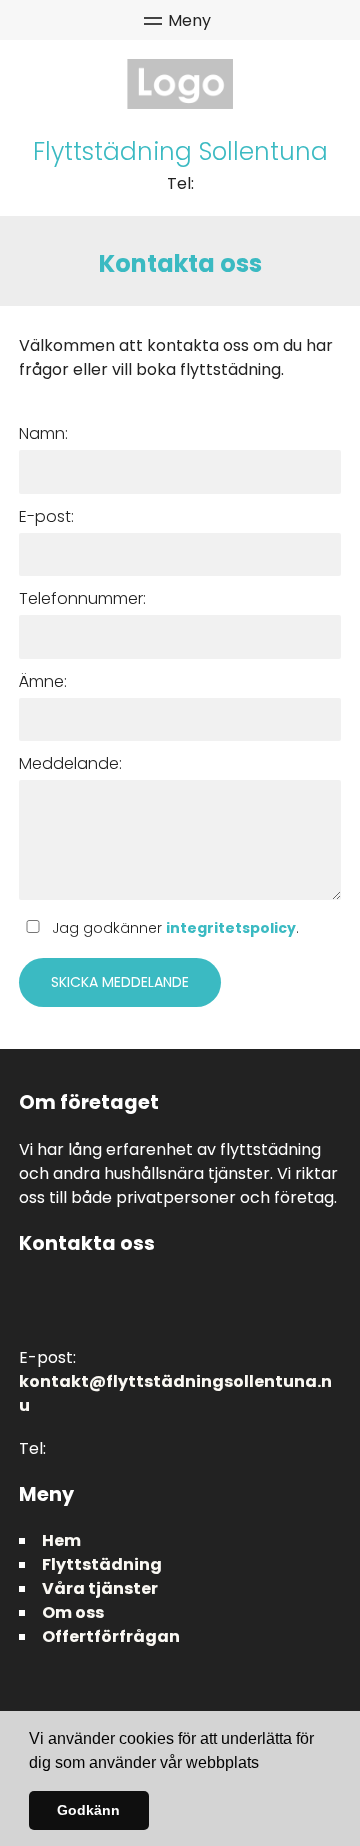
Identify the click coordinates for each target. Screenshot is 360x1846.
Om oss (73, 1612)
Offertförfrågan (111, 1636)
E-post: (46, 516)
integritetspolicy (231, 928)
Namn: (43, 433)
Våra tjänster (100, 1588)
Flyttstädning (102, 1564)
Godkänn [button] (88, 1810)
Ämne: (43, 681)
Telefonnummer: (82, 598)
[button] (266, 1764)
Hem (61, 1540)
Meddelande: (70, 763)
